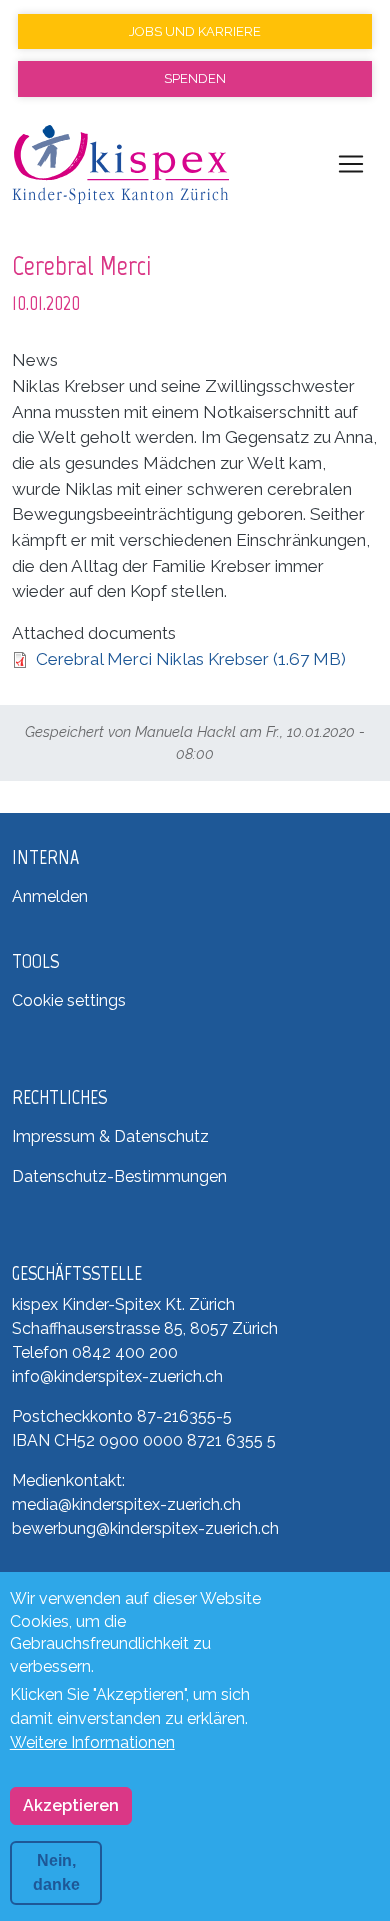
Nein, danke (56, 1872)
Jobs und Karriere (195, 31)
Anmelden (50, 896)
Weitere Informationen (92, 1742)
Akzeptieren (71, 1805)
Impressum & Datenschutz (110, 1136)
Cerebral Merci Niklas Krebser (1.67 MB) (191, 659)
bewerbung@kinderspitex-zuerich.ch (145, 1528)
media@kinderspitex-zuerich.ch (126, 1504)
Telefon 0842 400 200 (95, 1352)
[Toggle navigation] (351, 164)
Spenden (195, 78)
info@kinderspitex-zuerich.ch (117, 1376)
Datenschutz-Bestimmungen (119, 1176)
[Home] (120, 164)
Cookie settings (69, 1000)
